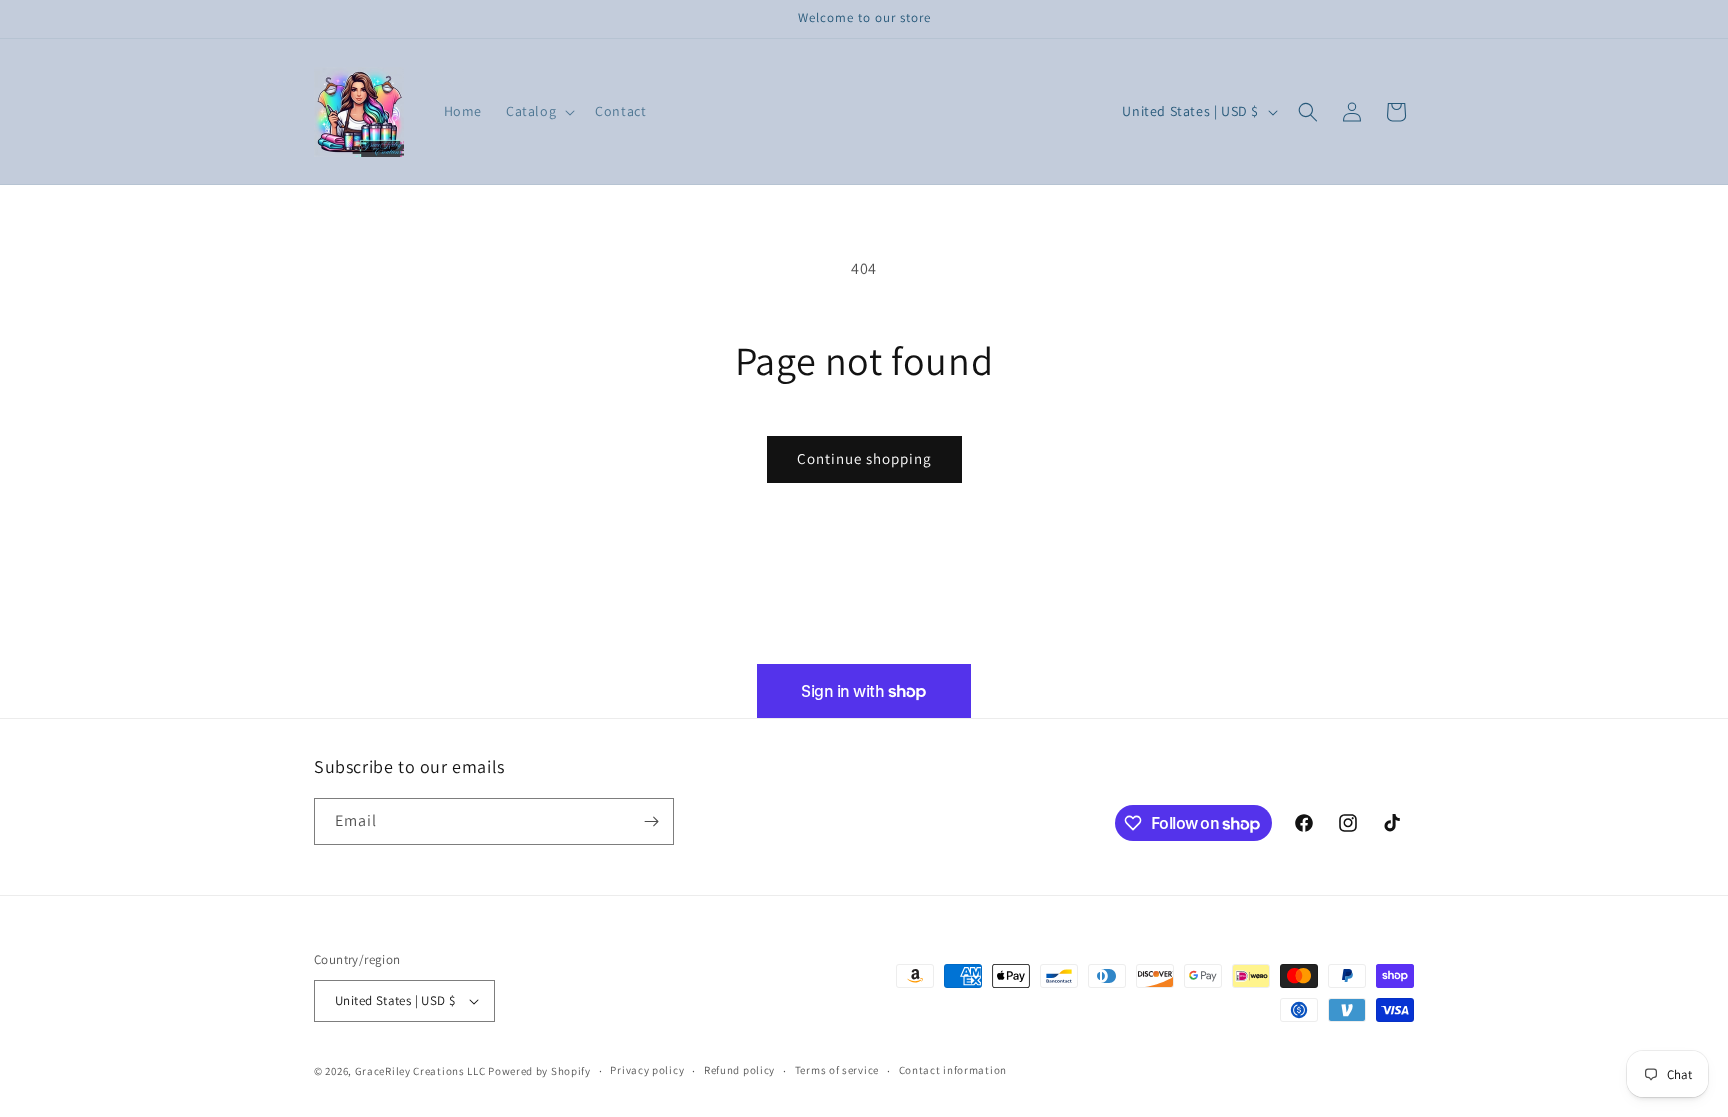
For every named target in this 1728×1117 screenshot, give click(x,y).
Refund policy (739, 1070)
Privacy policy (647, 1070)
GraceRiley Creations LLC (420, 1071)
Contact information (953, 1070)
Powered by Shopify (539, 1071)
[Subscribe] (651, 821)
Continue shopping (864, 458)
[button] (538, 111)
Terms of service (837, 1070)
